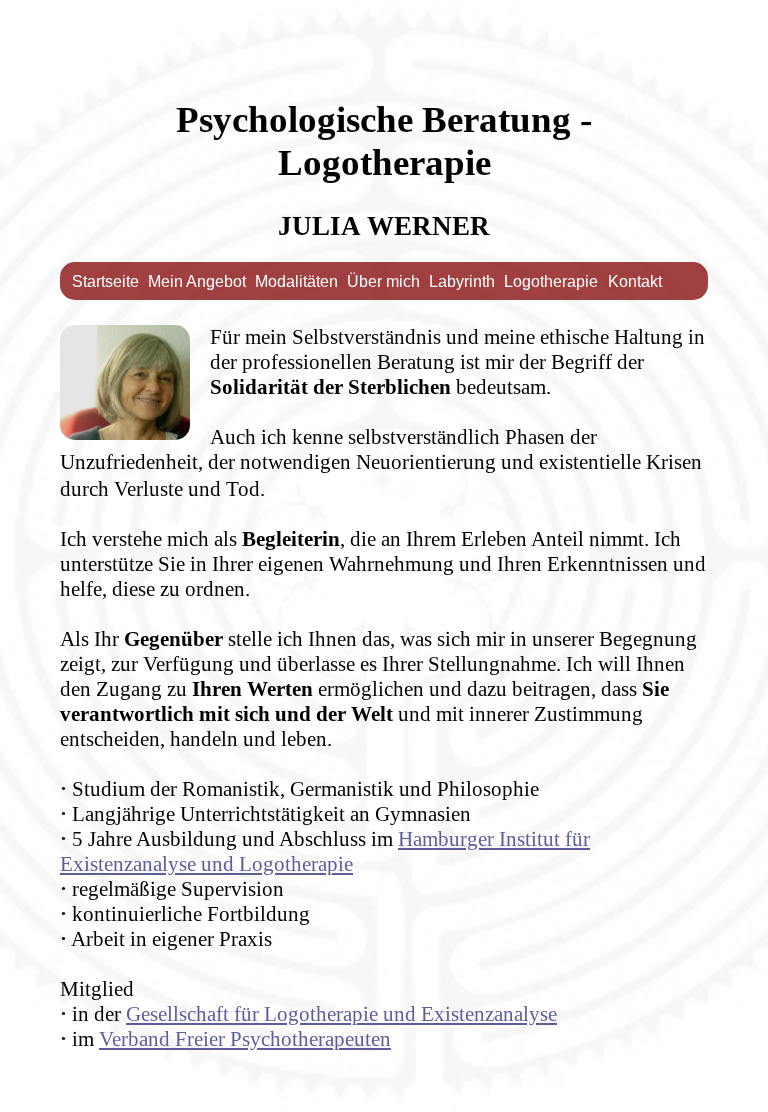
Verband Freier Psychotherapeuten (245, 1039)
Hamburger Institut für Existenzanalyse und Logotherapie (325, 851)
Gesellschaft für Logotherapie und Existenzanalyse (341, 1014)
